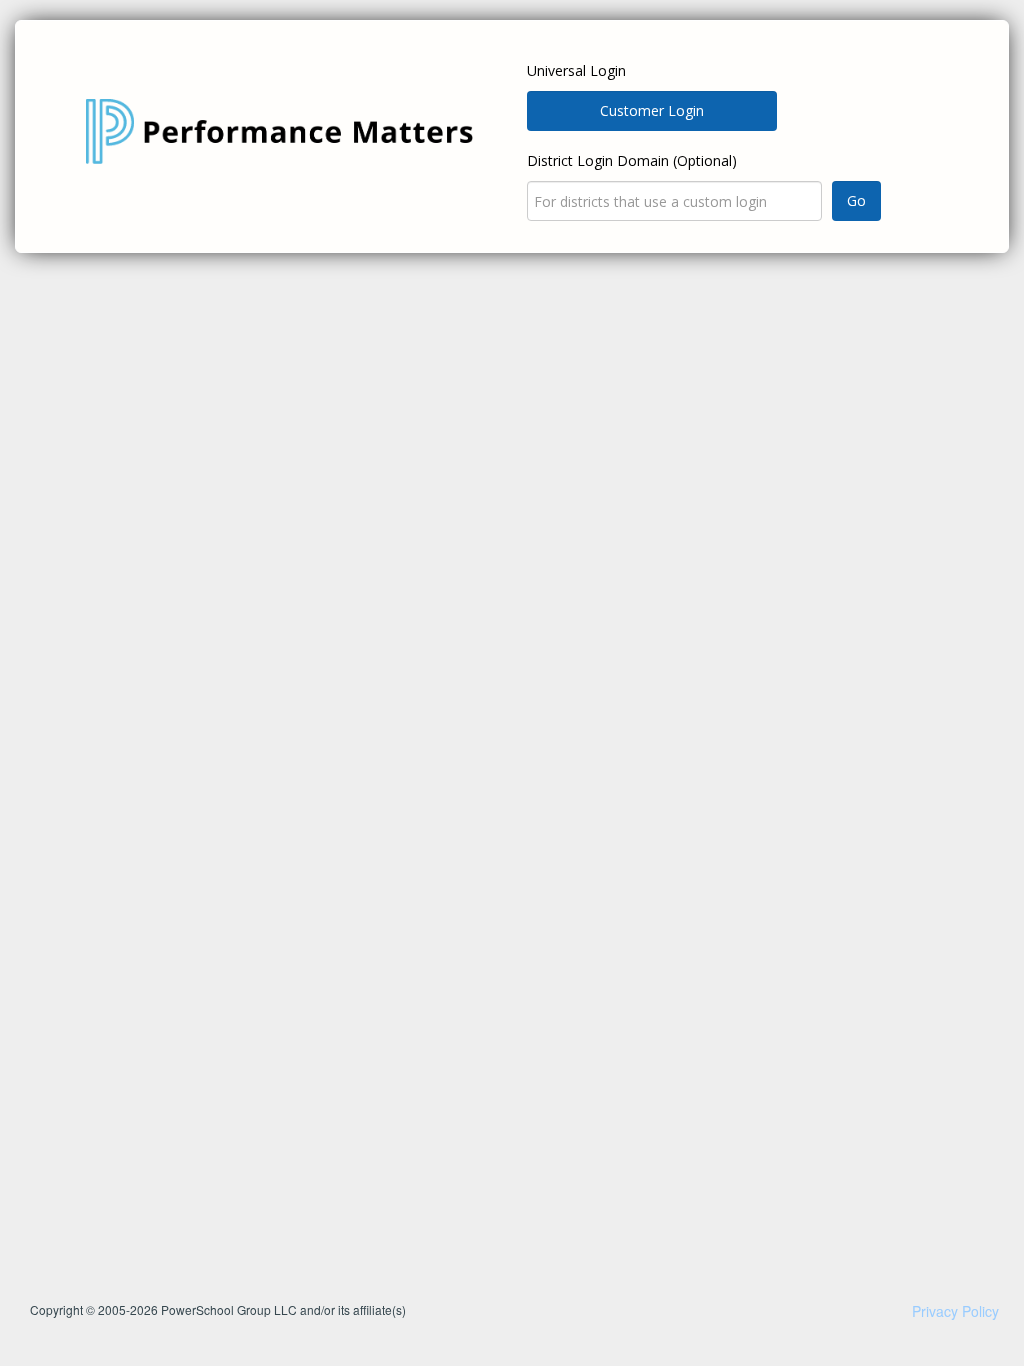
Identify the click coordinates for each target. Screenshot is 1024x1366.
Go (856, 200)
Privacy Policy (955, 1311)
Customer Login (652, 110)
